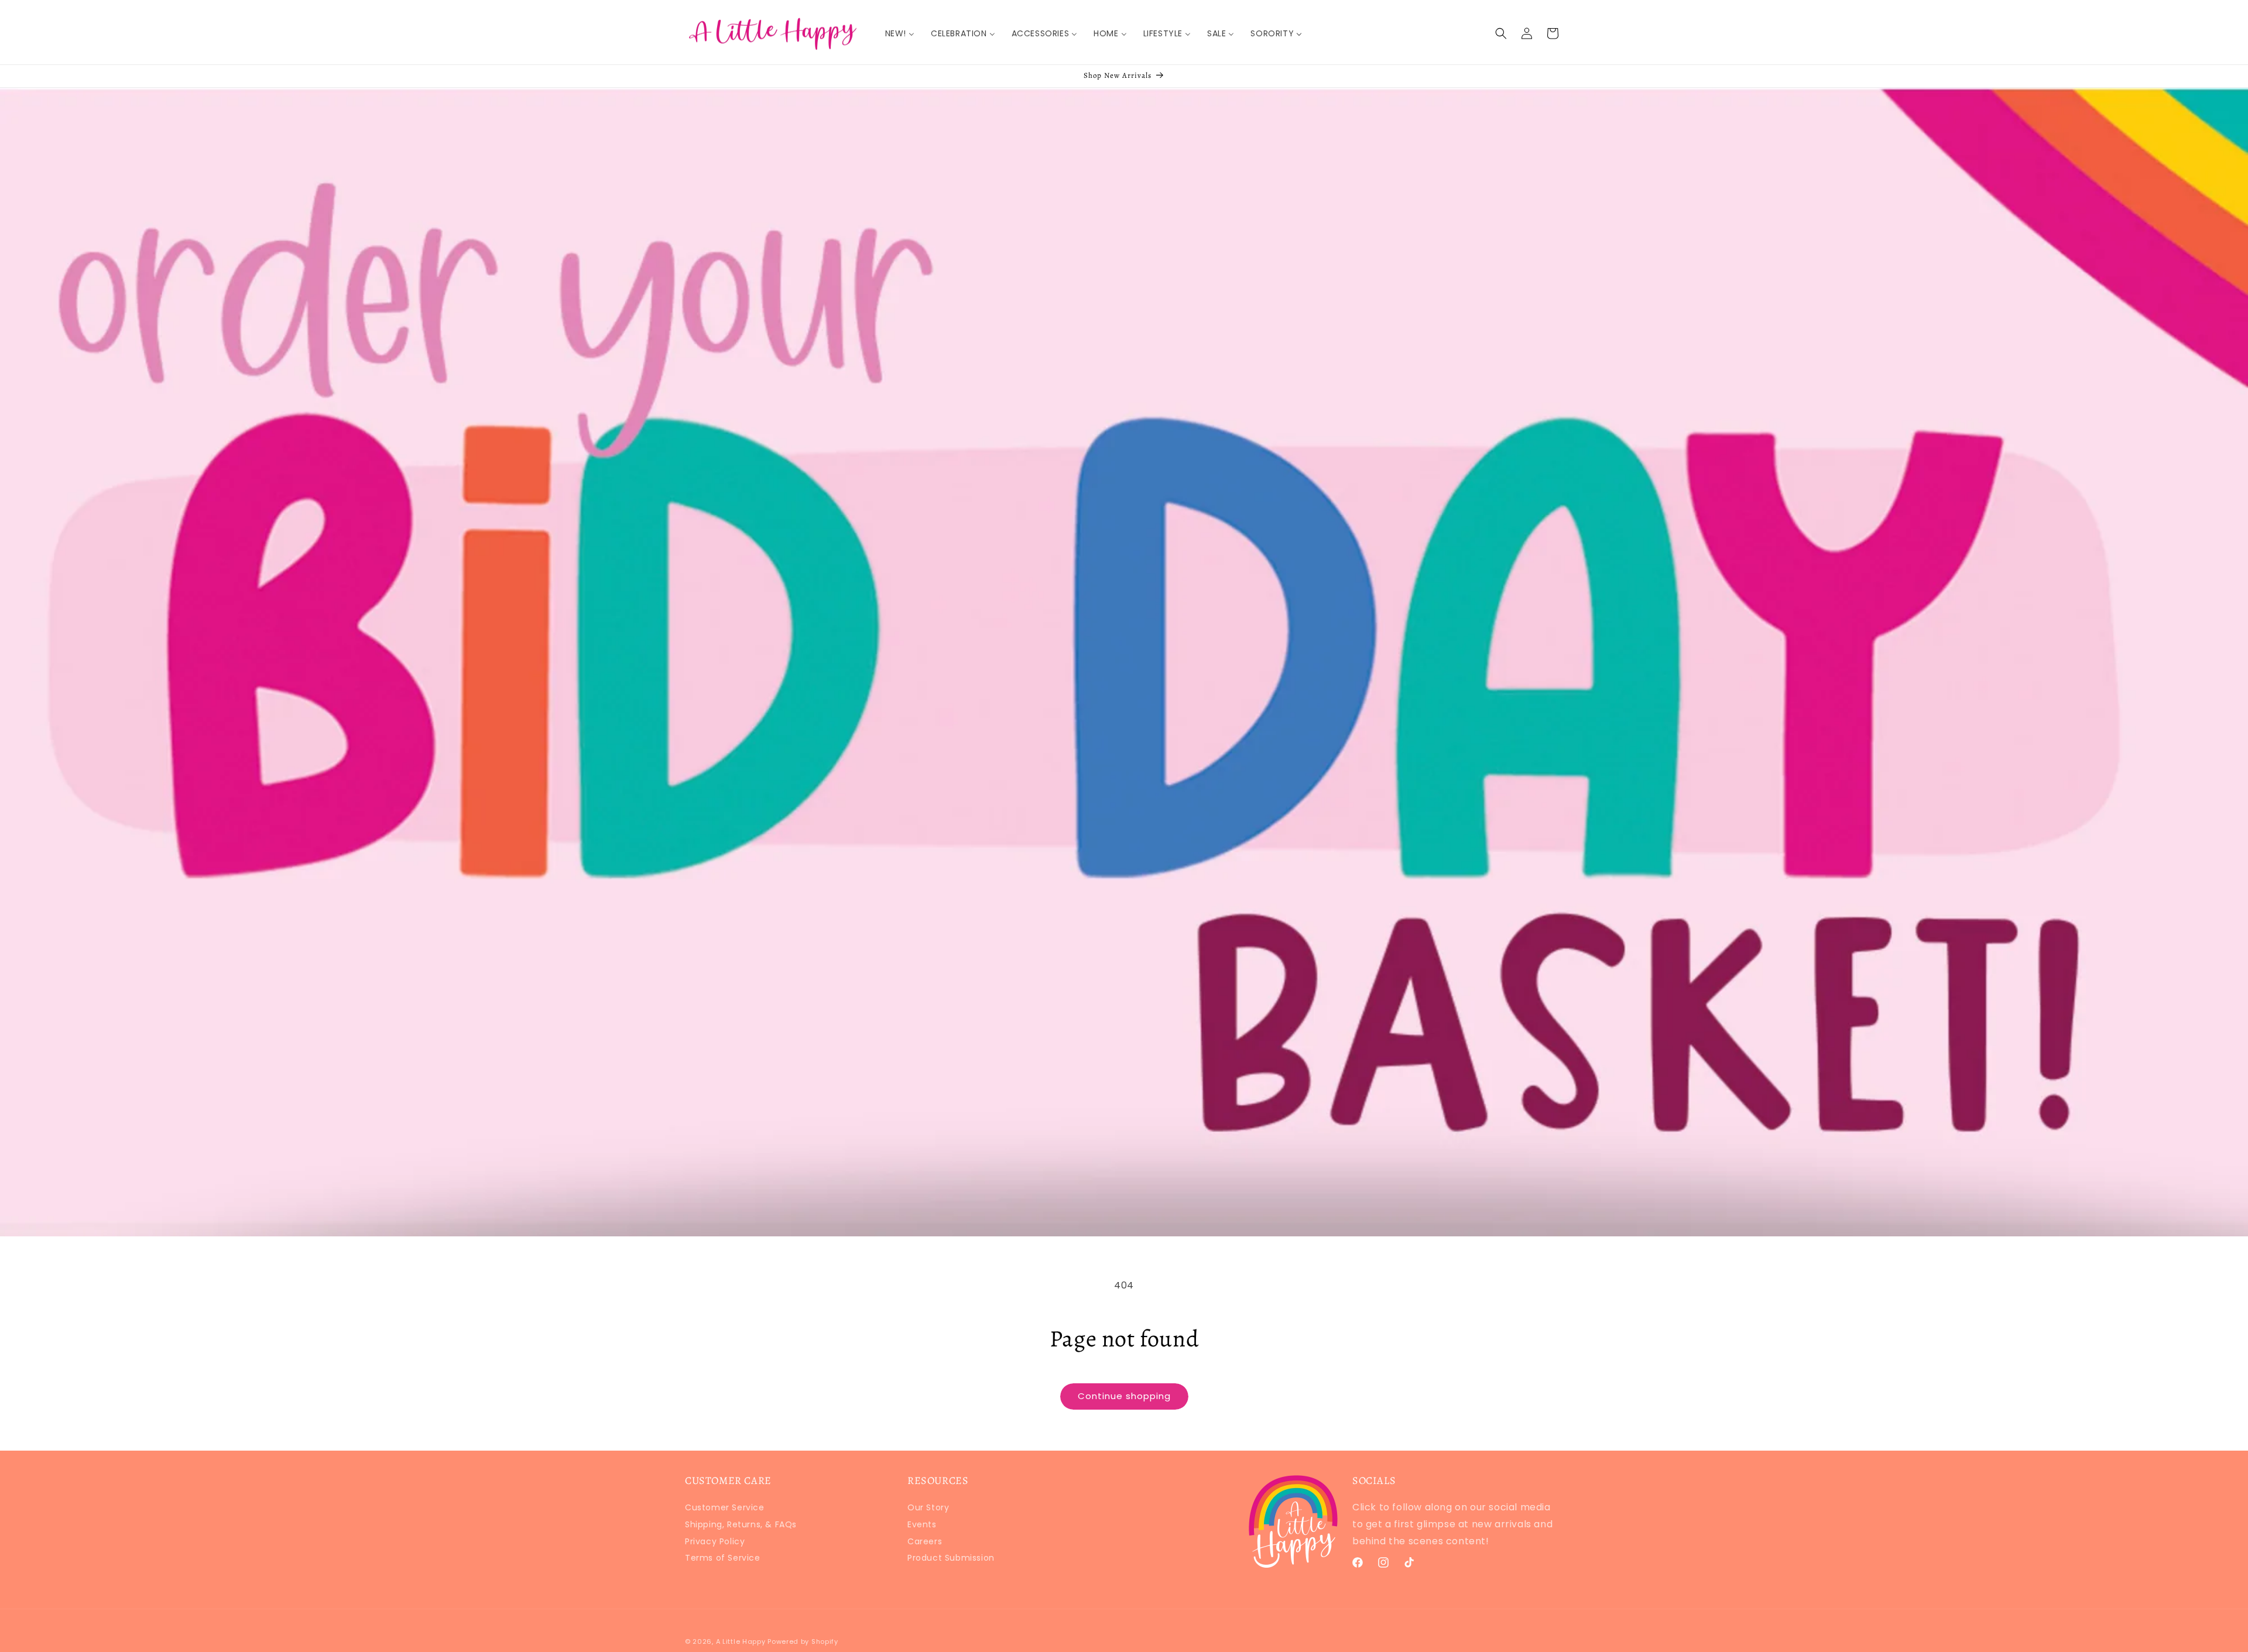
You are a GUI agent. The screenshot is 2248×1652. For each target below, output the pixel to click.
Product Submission (951, 1558)
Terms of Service (723, 1558)
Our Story (928, 1509)
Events (922, 1524)
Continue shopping (1124, 1396)
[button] (1501, 33)
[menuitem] (900, 33)
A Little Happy (741, 1641)
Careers (925, 1541)
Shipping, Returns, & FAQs (741, 1524)
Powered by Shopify (803, 1641)
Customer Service (725, 1509)
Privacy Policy (715, 1541)
